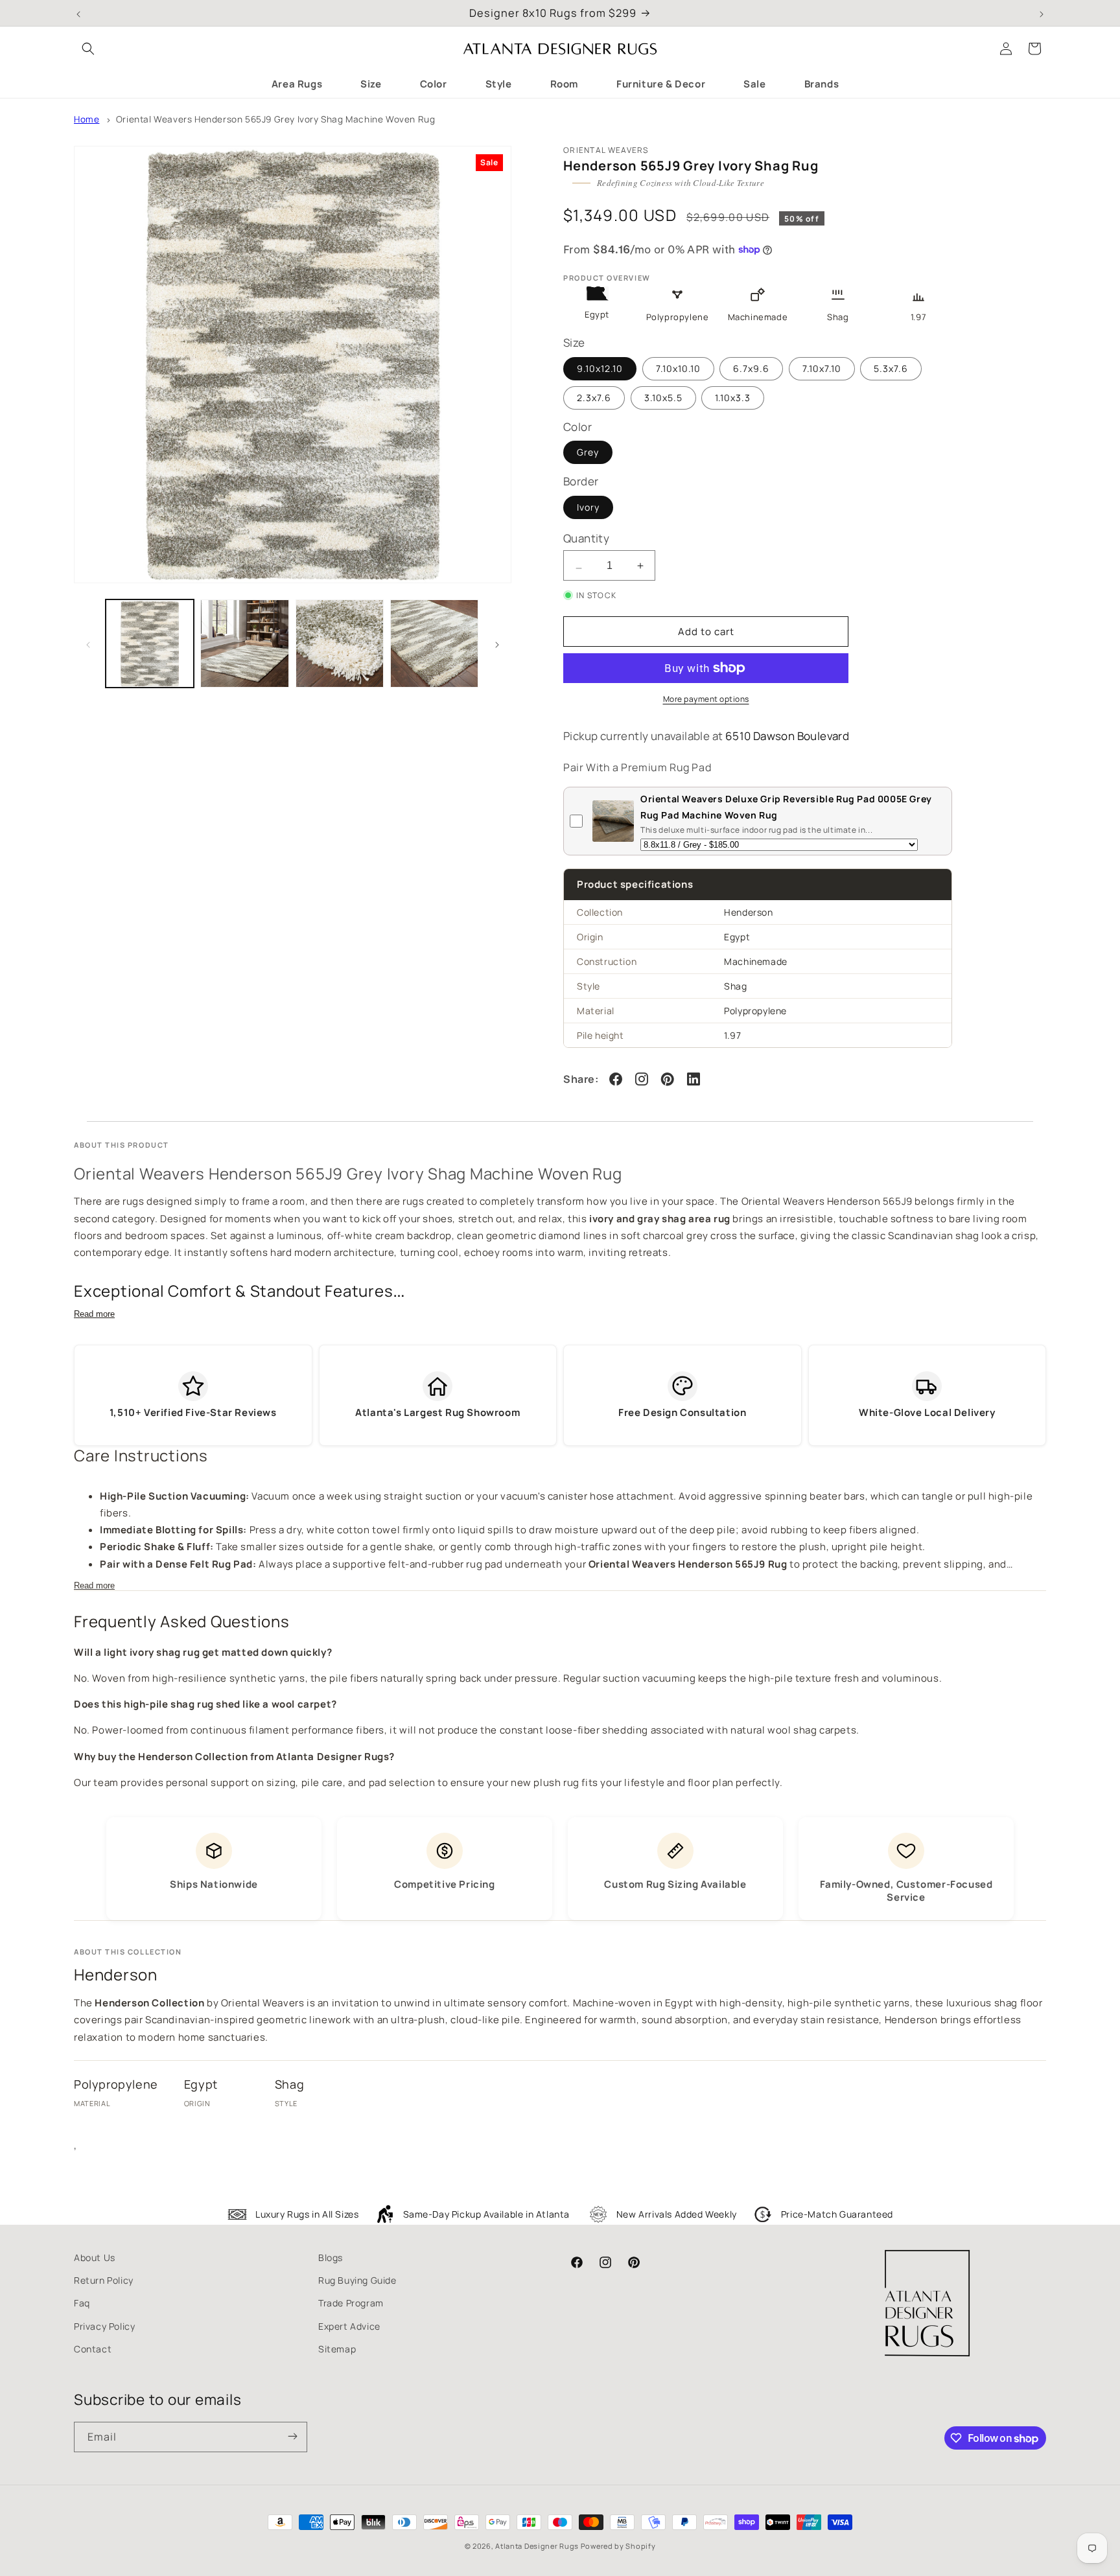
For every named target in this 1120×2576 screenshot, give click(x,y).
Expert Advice (349, 2326)
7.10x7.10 (822, 368)
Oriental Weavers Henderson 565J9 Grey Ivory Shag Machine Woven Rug (276, 119)
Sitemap (337, 2349)
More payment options (706, 699)
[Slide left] (88, 644)
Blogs (331, 2257)
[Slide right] (497, 644)
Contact (93, 2349)
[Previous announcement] (78, 13)
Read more (94, 1314)
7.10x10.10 (678, 368)
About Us (95, 2257)
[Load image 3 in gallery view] (340, 644)
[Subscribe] (292, 2437)
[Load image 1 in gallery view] (150, 644)
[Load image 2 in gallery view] (244, 644)
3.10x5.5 (663, 398)
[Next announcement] (1042, 13)
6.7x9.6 (751, 368)
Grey (588, 452)
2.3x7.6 (594, 398)
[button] (88, 49)
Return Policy (104, 2280)
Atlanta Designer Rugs (537, 2546)
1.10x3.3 (733, 398)
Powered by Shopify (618, 2546)
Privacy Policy (104, 2326)
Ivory (588, 507)
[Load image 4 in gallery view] (434, 644)
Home (87, 119)
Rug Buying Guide (357, 2280)
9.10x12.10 (600, 368)
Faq (82, 2303)
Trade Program (351, 2303)
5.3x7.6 (891, 368)
